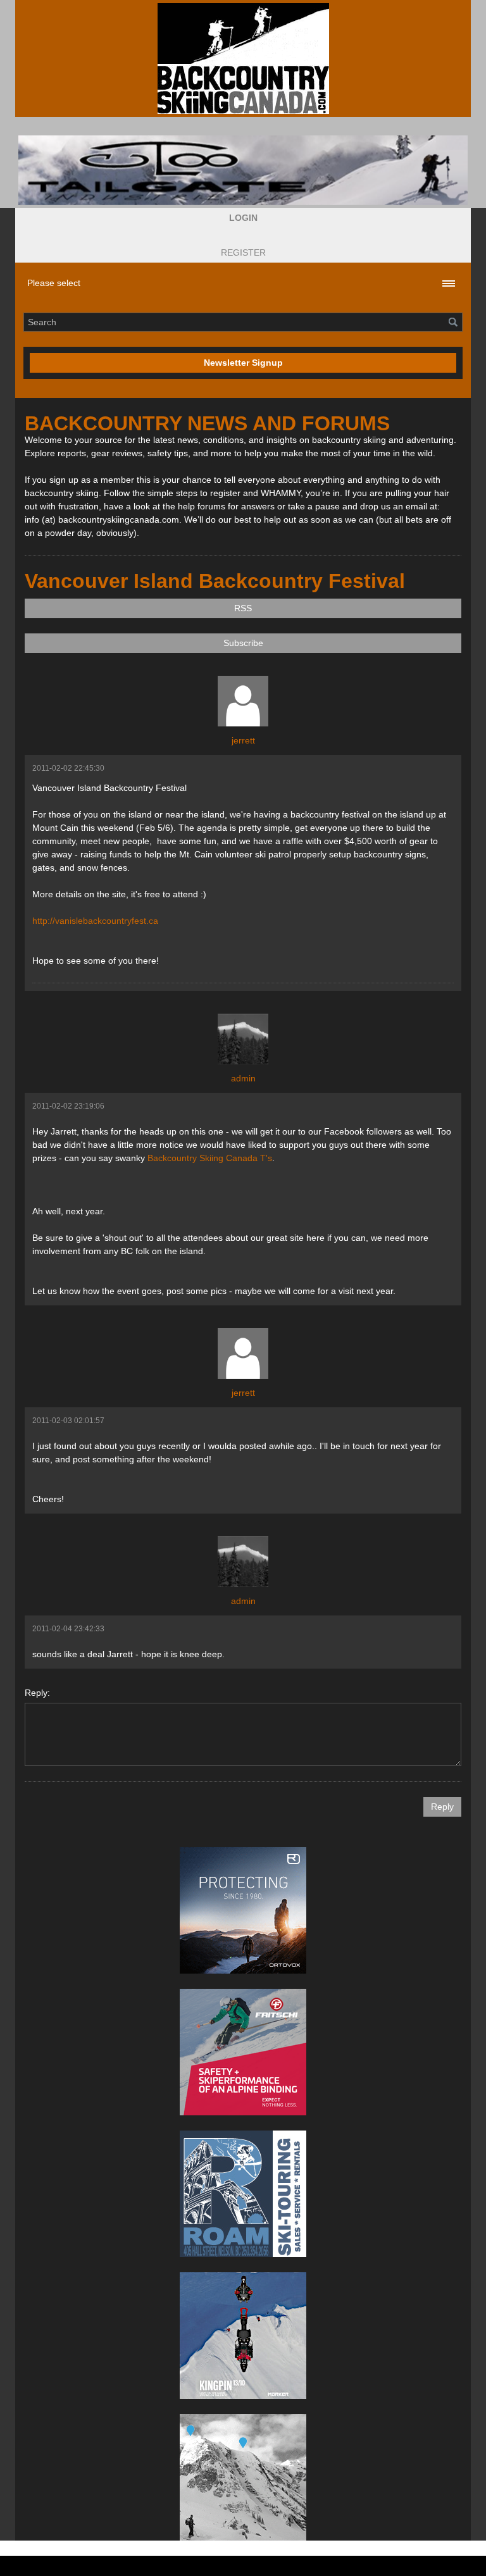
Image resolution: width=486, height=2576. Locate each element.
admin (243, 1078)
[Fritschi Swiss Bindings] (243, 2052)
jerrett (243, 740)
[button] (243, 218)
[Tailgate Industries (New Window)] (243, 170)
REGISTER (243, 252)
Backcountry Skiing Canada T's (210, 1158)
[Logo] (243, 59)
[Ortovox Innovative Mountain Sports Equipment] (243, 1910)
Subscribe (243, 643)
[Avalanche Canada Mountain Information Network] (243, 2477)
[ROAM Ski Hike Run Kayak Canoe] (243, 2194)
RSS (243, 608)
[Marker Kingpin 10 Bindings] (243, 2336)
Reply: (37, 1693)
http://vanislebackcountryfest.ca (95, 921)
